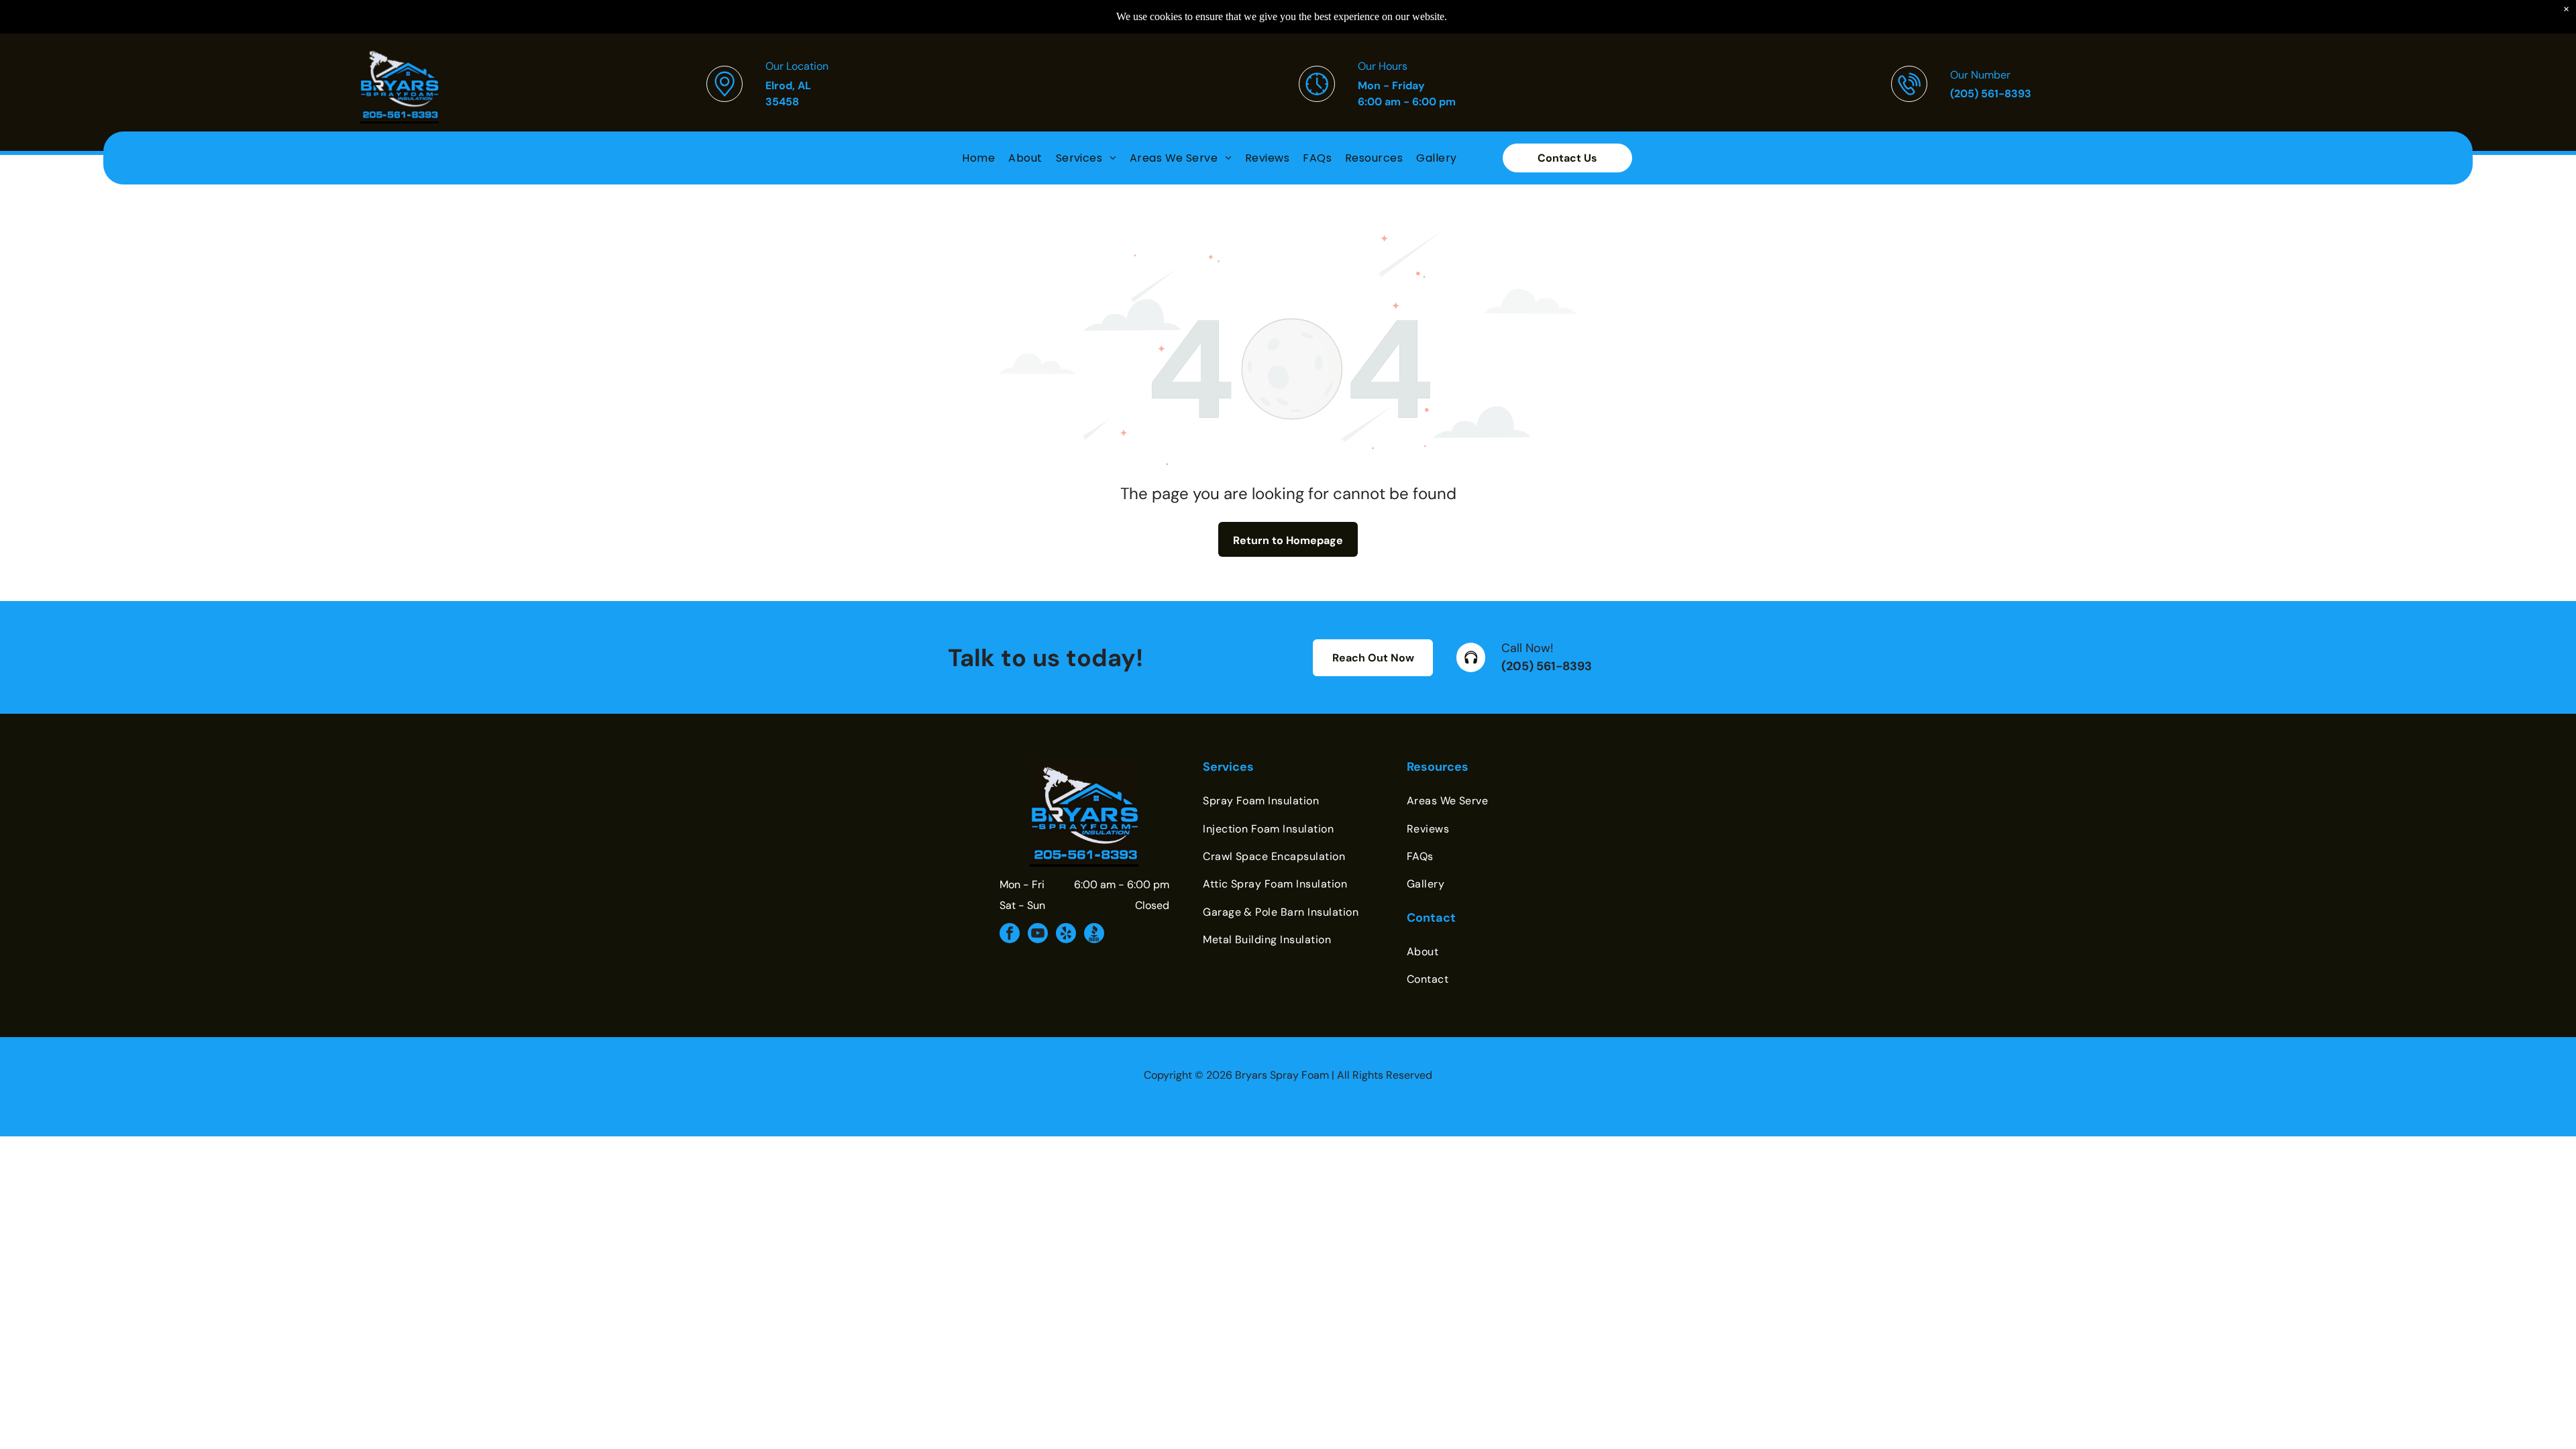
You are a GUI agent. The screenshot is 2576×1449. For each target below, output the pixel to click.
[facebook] (1010, 935)
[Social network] (1094, 935)
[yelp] (1066, 935)
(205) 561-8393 (1547, 666)
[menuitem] (978, 158)
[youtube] (1038, 935)
